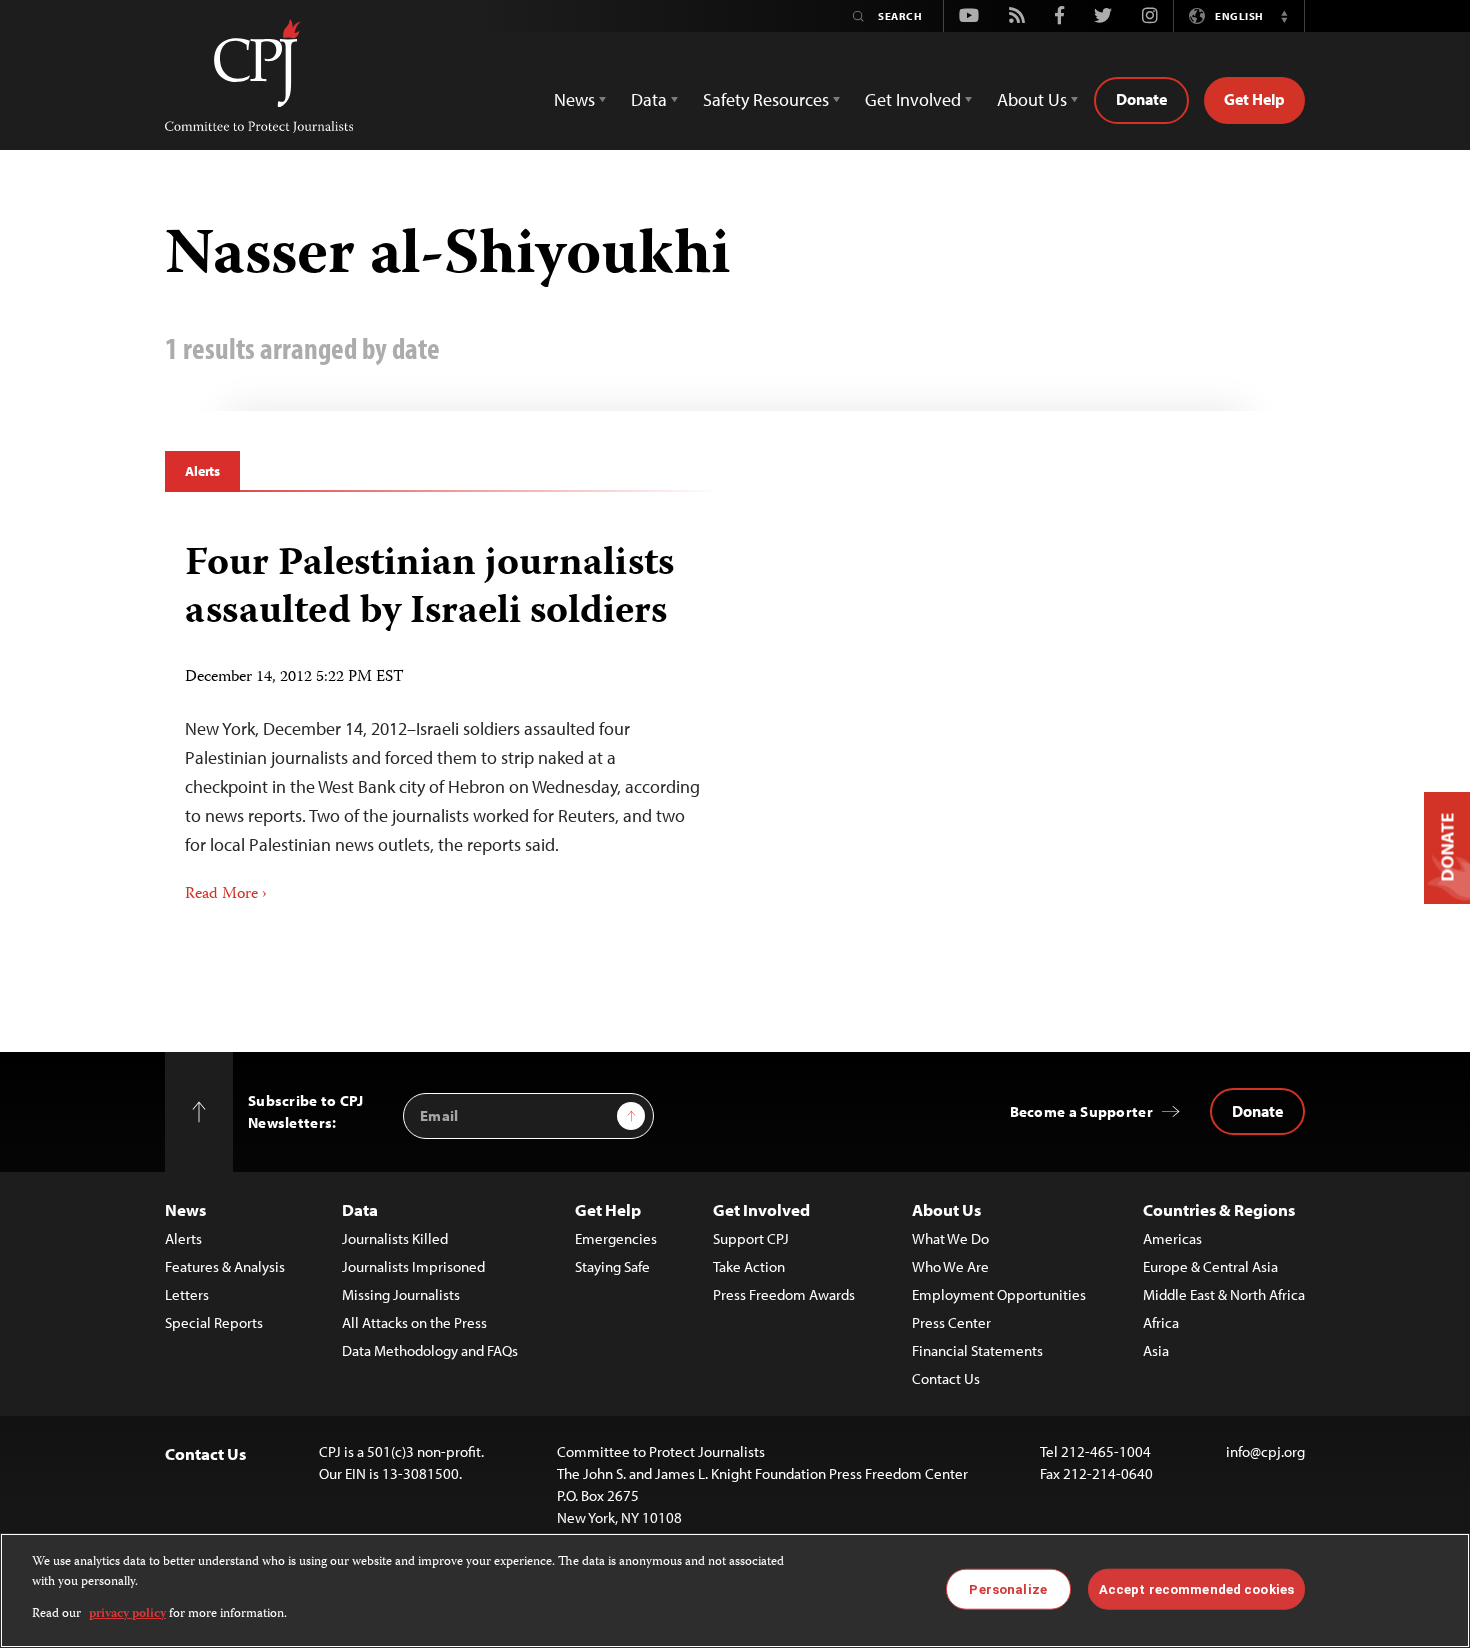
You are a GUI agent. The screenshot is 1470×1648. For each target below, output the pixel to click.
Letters (187, 1294)
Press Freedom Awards (784, 1294)
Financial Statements (977, 1350)
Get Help (1254, 99)
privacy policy (127, 1614)
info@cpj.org (1265, 1451)
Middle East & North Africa (1224, 1294)
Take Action (749, 1266)
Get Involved (761, 1209)
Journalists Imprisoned (413, 1266)
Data (360, 1209)
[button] (1284, 16)
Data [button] (649, 99)
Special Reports (214, 1322)
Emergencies (616, 1238)
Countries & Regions (1219, 1209)
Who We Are (950, 1266)
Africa (1161, 1322)
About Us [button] (1032, 99)
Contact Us (946, 1378)
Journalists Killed (395, 1238)
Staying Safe (612, 1266)
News (185, 1209)
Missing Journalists (401, 1294)
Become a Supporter (1081, 1111)
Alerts (202, 471)
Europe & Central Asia (1210, 1266)
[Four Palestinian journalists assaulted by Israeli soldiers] (442, 716)
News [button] (574, 99)
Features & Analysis (225, 1266)
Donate (1141, 99)
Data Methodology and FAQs (430, 1350)
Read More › (226, 895)
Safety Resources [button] (766, 99)
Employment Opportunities (999, 1294)
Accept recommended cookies (1196, 1588)
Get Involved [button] (913, 99)
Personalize (1007, 1588)
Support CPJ (751, 1238)
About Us (946, 1209)
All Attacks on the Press (414, 1322)
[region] (735, 1590)
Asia (1156, 1350)
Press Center (951, 1322)
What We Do (950, 1238)
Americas (1172, 1238)
